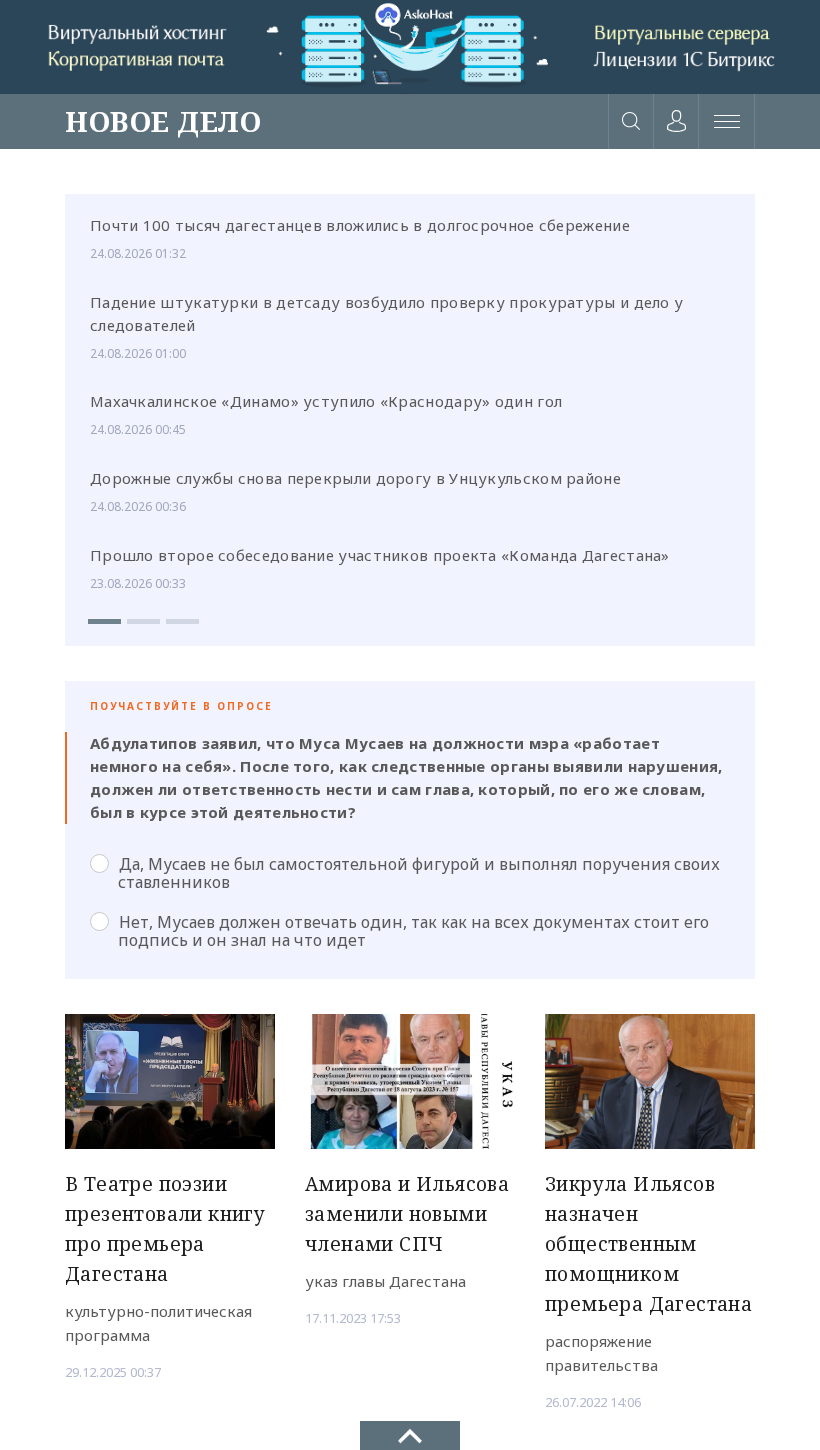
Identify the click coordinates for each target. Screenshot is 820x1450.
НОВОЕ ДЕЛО (163, 121)
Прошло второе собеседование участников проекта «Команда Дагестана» (380, 555)
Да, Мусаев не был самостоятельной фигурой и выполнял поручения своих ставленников (419, 873)
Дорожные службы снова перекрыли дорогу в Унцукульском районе (355, 478)
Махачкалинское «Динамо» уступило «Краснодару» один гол (326, 401)
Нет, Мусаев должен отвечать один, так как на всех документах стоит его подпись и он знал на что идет (413, 931)
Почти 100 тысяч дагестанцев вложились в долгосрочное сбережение (360, 225)
